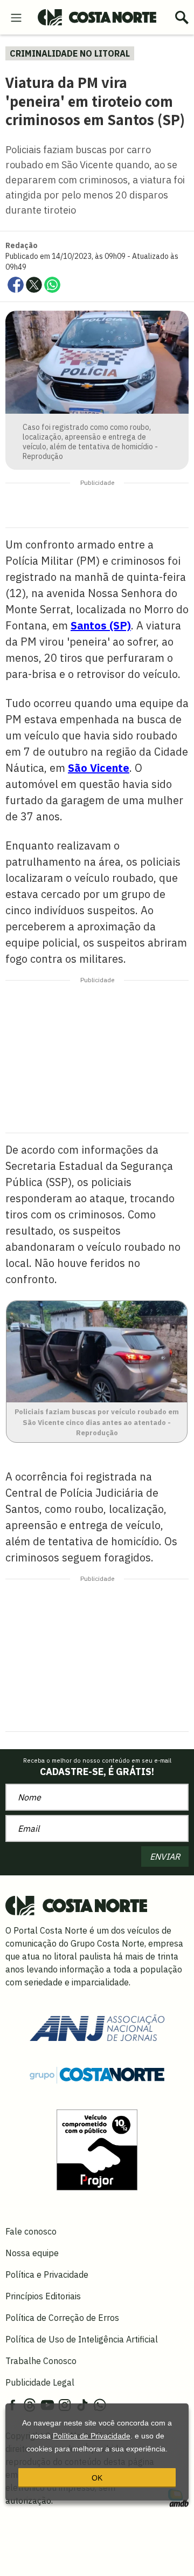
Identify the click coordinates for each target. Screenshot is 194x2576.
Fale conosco (31, 2231)
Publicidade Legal (40, 2382)
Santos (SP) (101, 625)
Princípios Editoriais (43, 2296)
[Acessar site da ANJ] (97, 2027)
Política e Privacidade (47, 2274)
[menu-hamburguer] (16, 17)
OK (97, 2478)
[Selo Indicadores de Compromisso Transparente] (97, 2149)
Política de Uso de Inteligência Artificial (82, 2339)
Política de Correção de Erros (62, 2318)
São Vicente (99, 768)
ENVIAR (165, 1856)
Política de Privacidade (92, 2436)
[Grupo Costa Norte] (97, 2074)
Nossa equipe (32, 2253)
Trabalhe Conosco (41, 2361)
